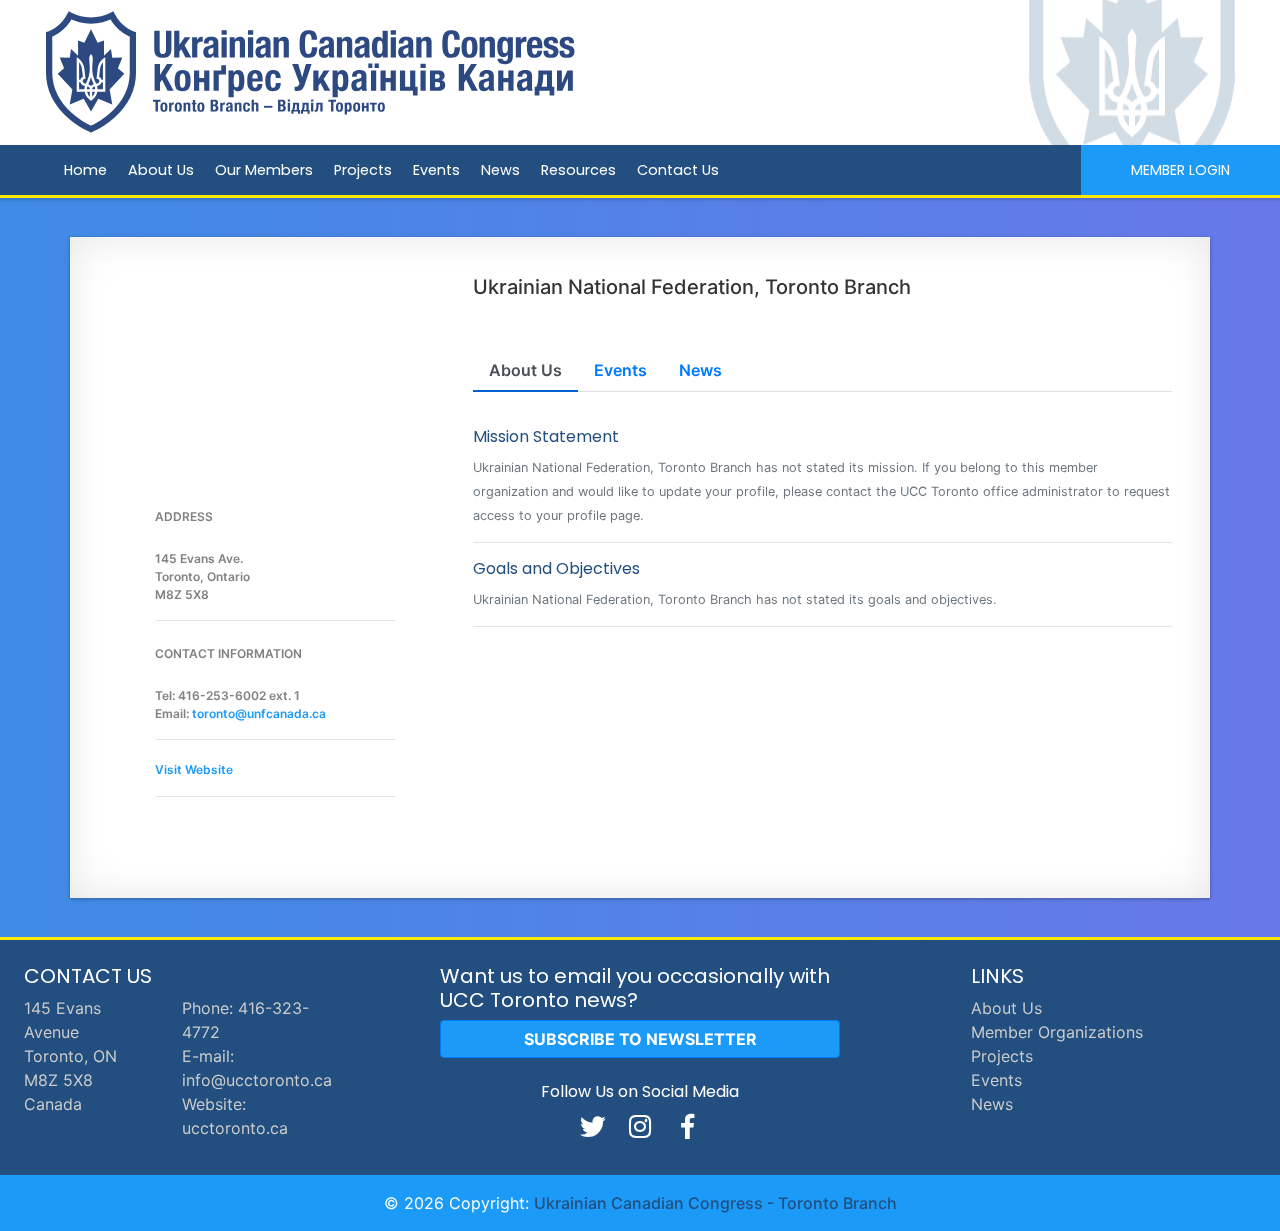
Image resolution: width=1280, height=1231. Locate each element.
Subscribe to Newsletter (640, 1039)
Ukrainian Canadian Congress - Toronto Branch (715, 1203)
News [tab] (700, 370)
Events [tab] (620, 370)
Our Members (264, 170)
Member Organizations (1057, 1032)
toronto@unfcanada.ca (259, 713)
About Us (161, 170)
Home (85, 170)
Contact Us (678, 170)
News (500, 170)
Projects (363, 170)
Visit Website (194, 769)
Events (436, 170)
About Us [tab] (525, 370)
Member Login (1180, 170)
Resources (578, 170)
